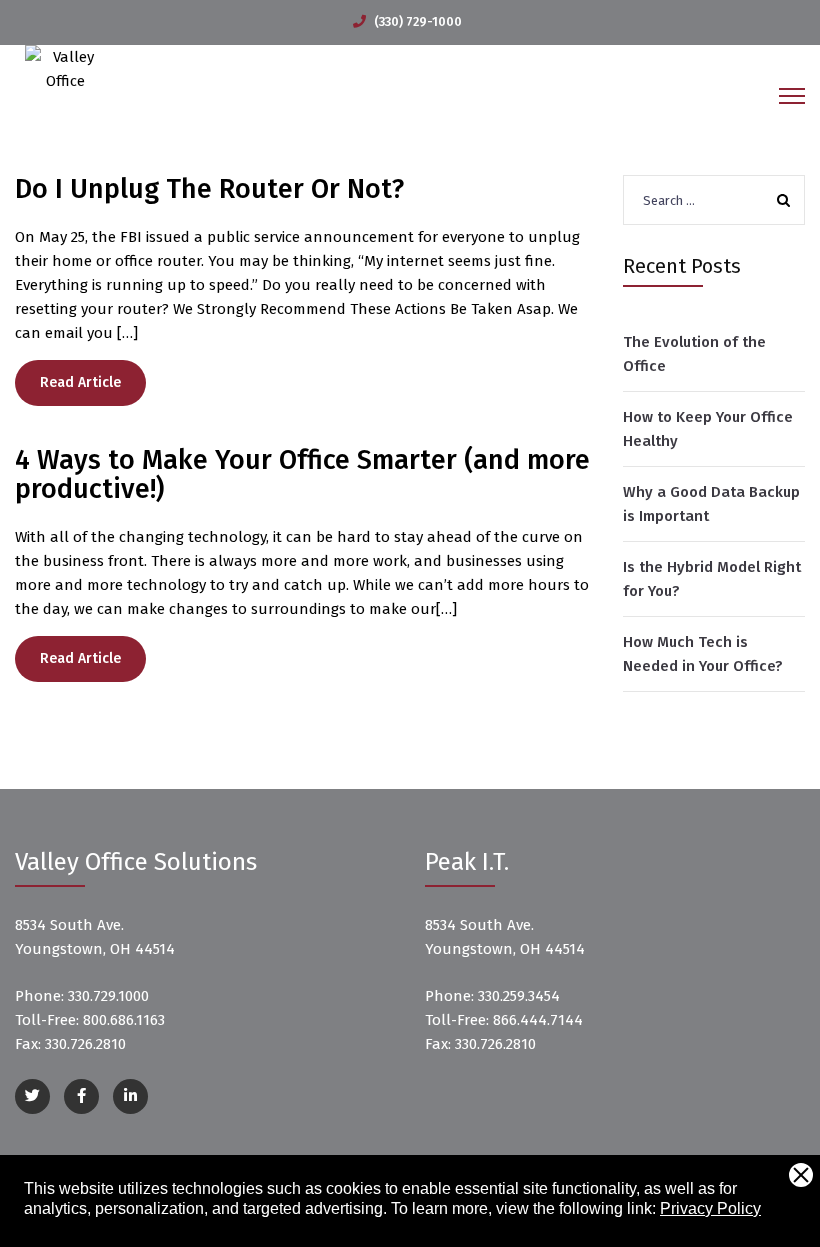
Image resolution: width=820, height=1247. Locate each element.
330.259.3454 (519, 996)
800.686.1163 (124, 1020)
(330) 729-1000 (418, 21)
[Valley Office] (65, 68)
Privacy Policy (710, 1208)
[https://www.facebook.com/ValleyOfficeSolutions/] (81, 1096)
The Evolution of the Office (694, 354)
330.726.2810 (85, 1044)
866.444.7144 (538, 1020)
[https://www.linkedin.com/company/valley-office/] (130, 1096)
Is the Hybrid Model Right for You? (712, 579)
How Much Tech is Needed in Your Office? (703, 654)
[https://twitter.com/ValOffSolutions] (32, 1096)
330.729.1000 (108, 996)
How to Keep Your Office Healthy (708, 429)
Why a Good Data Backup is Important (711, 504)
